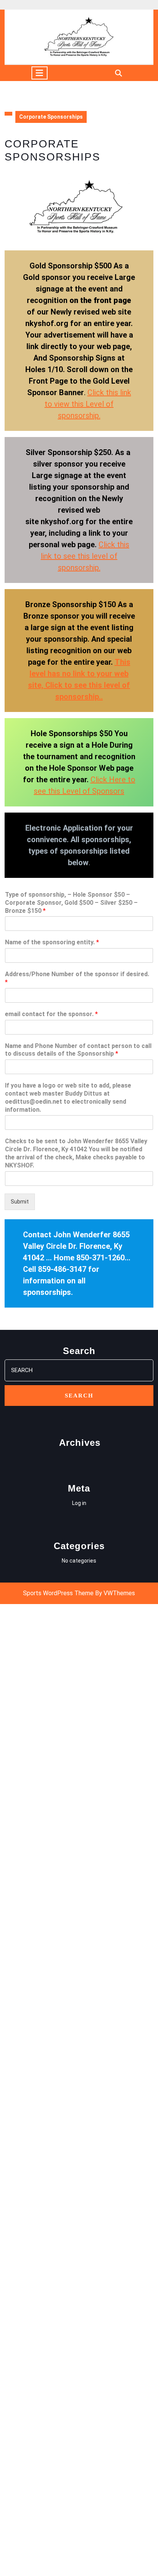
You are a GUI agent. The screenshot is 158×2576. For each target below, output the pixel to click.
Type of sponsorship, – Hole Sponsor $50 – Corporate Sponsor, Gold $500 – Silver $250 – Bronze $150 (71, 903)
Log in (79, 1503)
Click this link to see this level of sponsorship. (85, 556)
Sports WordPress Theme (58, 1593)
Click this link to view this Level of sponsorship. (88, 404)
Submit (20, 1202)
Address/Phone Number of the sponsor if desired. (77, 978)
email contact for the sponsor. (51, 1014)
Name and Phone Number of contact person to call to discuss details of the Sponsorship (78, 1050)
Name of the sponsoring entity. (52, 942)
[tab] (39, 73)
